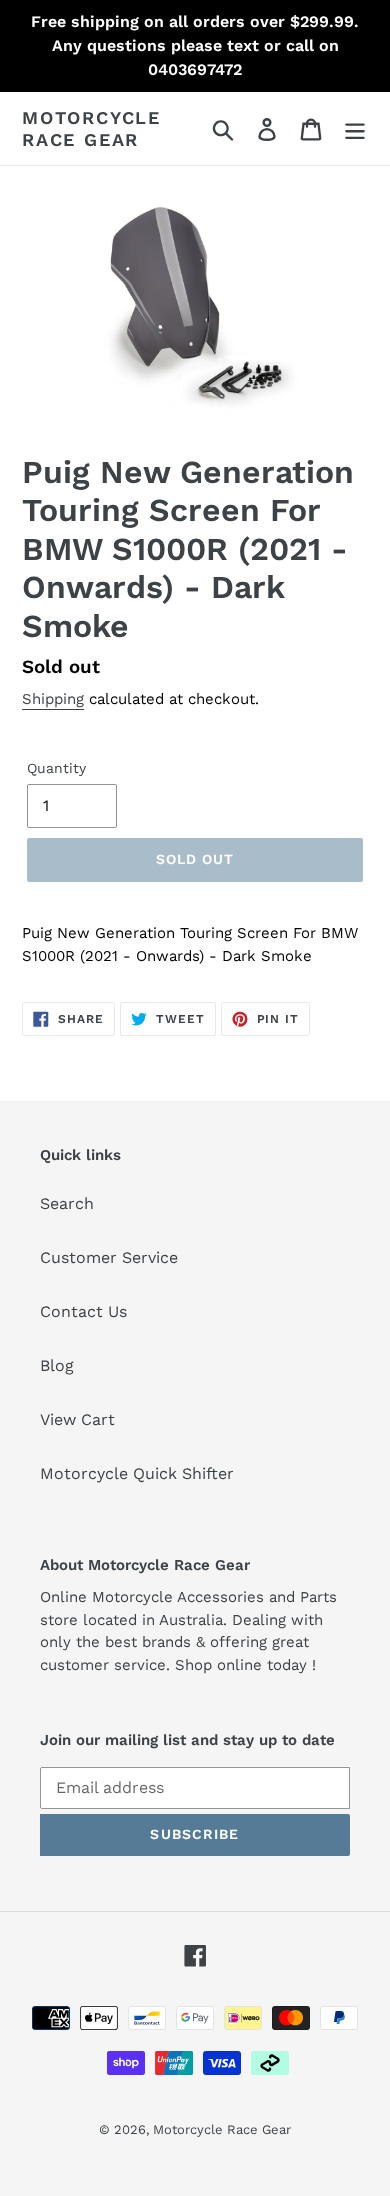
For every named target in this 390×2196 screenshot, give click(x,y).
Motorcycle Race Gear (91, 128)
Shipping (53, 699)
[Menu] (355, 128)
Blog (57, 1365)
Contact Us (83, 1311)
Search (67, 1203)
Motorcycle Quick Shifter (137, 1473)
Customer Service (109, 1257)
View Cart (77, 1419)
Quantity (56, 768)
